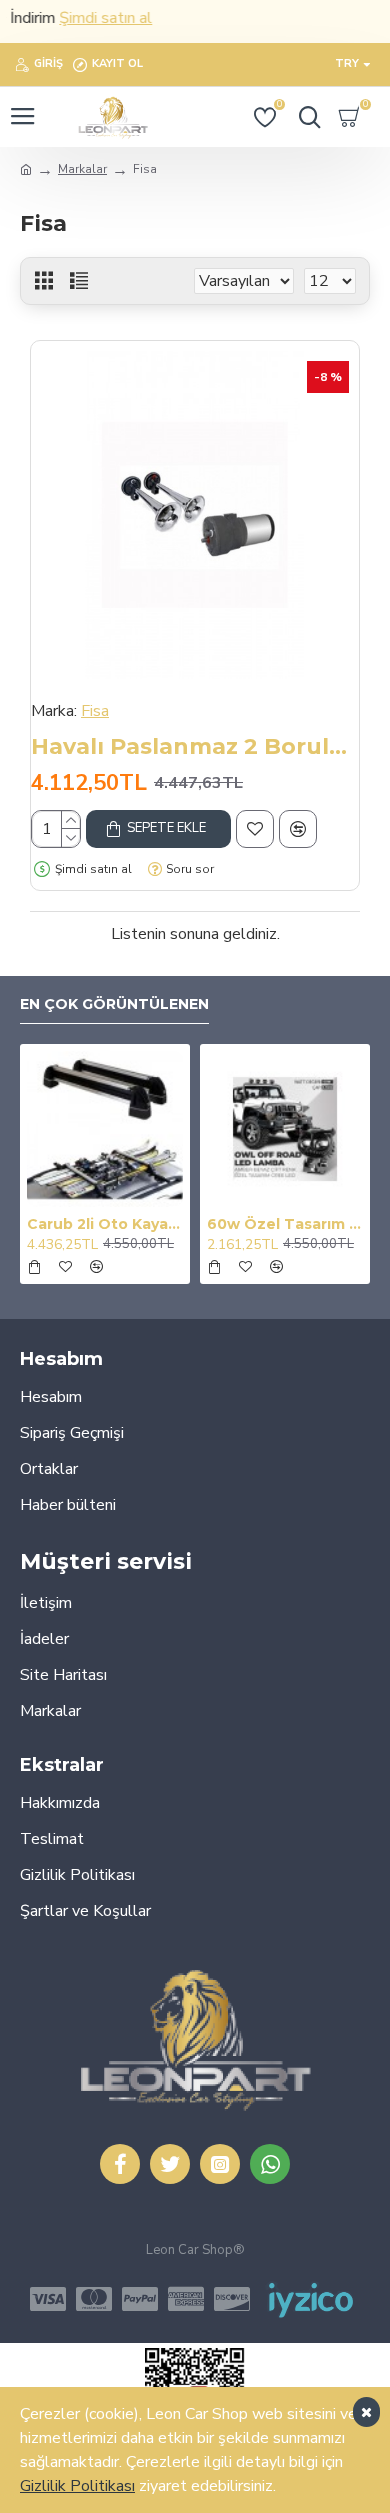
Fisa (95, 711)
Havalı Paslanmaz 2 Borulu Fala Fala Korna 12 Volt (195, 746)
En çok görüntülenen (114, 1004)
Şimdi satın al (92, 18)
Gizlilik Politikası (77, 2486)
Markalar (82, 169)
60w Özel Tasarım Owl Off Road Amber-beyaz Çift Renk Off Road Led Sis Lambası (285, 1224)
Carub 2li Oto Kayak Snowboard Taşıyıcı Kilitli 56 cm (105, 1224)
